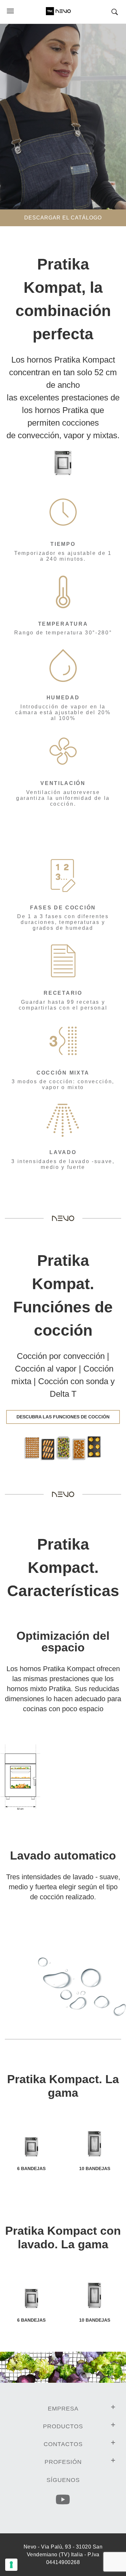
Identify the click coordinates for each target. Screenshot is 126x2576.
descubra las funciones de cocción (63, 1417)
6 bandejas (31, 2168)
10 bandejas (95, 2168)
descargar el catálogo (63, 218)
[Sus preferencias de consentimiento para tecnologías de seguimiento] (11, 2565)
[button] (118, 12)
